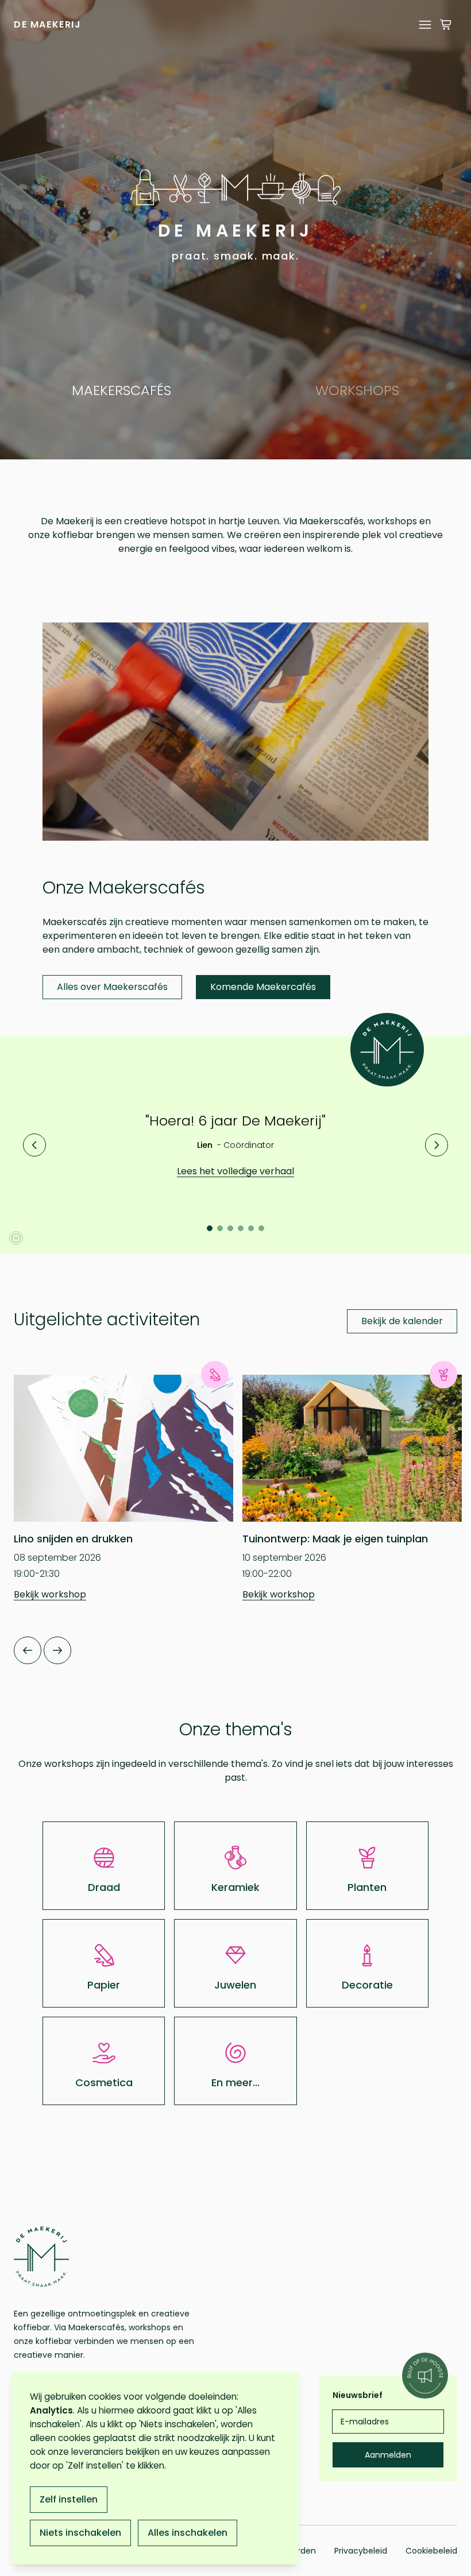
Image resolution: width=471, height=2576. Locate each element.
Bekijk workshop (50, 1594)
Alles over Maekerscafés (112, 987)
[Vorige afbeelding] (34, 1145)
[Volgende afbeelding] (437, 1145)
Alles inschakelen (188, 2533)
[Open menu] (425, 25)
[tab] (210, 1228)
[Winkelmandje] (446, 25)
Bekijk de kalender (402, 1321)
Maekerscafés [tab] (121, 390)
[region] (235, 230)
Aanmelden (388, 2455)
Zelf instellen (69, 2499)
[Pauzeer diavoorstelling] (16, 1238)
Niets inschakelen (80, 2533)
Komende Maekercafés (263, 987)
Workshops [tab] (357, 390)
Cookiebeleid (431, 2551)
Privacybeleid (361, 2551)
